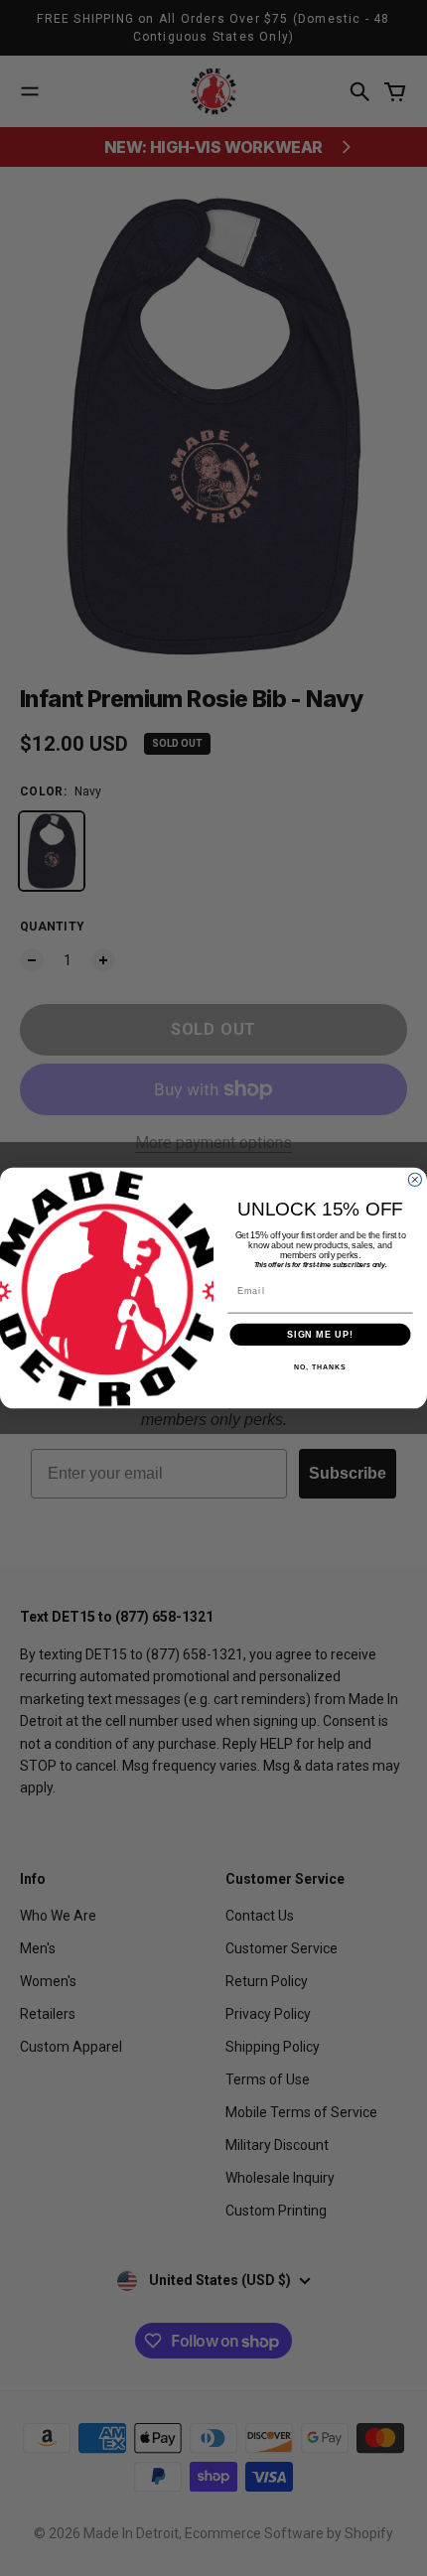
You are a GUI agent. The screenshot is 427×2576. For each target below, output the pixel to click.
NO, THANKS (320, 1367)
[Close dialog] (415, 1179)
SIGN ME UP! (320, 1334)
